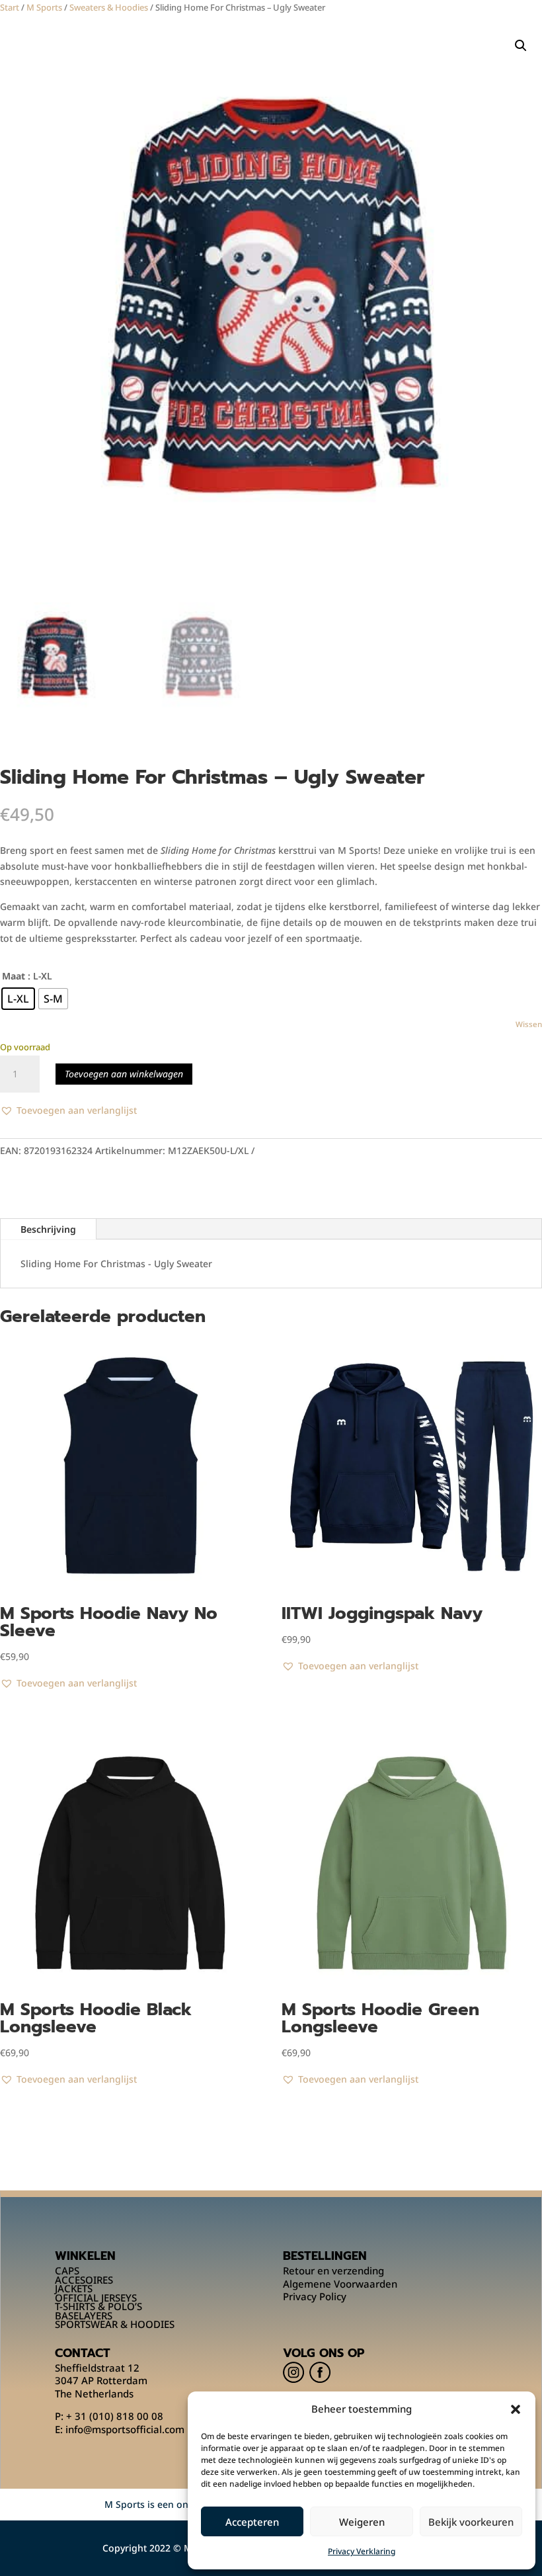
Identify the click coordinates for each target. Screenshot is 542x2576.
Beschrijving (48, 1229)
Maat (14, 976)
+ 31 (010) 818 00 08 (115, 2416)
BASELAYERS (84, 2315)
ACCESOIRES (84, 2280)
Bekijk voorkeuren (471, 2522)
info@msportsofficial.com (125, 2429)
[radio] (18, 999)
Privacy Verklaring (362, 2551)
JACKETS (74, 2288)
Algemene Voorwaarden (340, 2284)
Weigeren (362, 2522)
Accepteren (252, 2522)
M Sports (44, 7)
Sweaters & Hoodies (109, 7)
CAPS (67, 2270)
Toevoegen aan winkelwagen (124, 1074)
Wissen (529, 1024)
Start (10, 7)
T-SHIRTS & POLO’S (98, 2306)
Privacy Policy (315, 2296)
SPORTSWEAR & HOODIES (115, 2324)
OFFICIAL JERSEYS (96, 2298)
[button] (516, 2409)
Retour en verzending (333, 2270)
